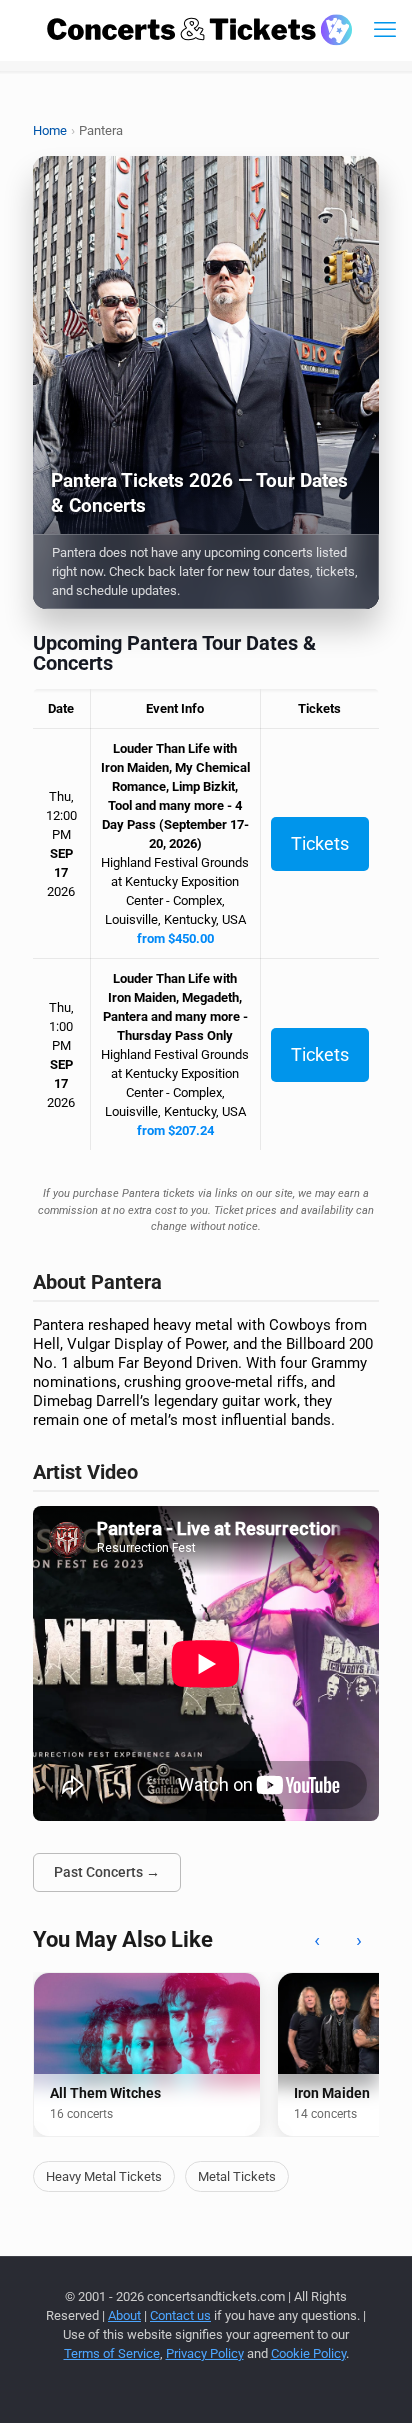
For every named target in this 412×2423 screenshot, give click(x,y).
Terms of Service (112, 2353)
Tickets (320, 843)
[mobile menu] (385, 30)
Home (50, 130)
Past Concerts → (107, 1872)
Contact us (180, 2315)
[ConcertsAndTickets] (200, 30)
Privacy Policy (205, 2353)
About (124, 2315)
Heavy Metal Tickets (104, 2176)
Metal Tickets (237, 2176)
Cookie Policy (308, 2353)
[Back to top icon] (371, 2382)
